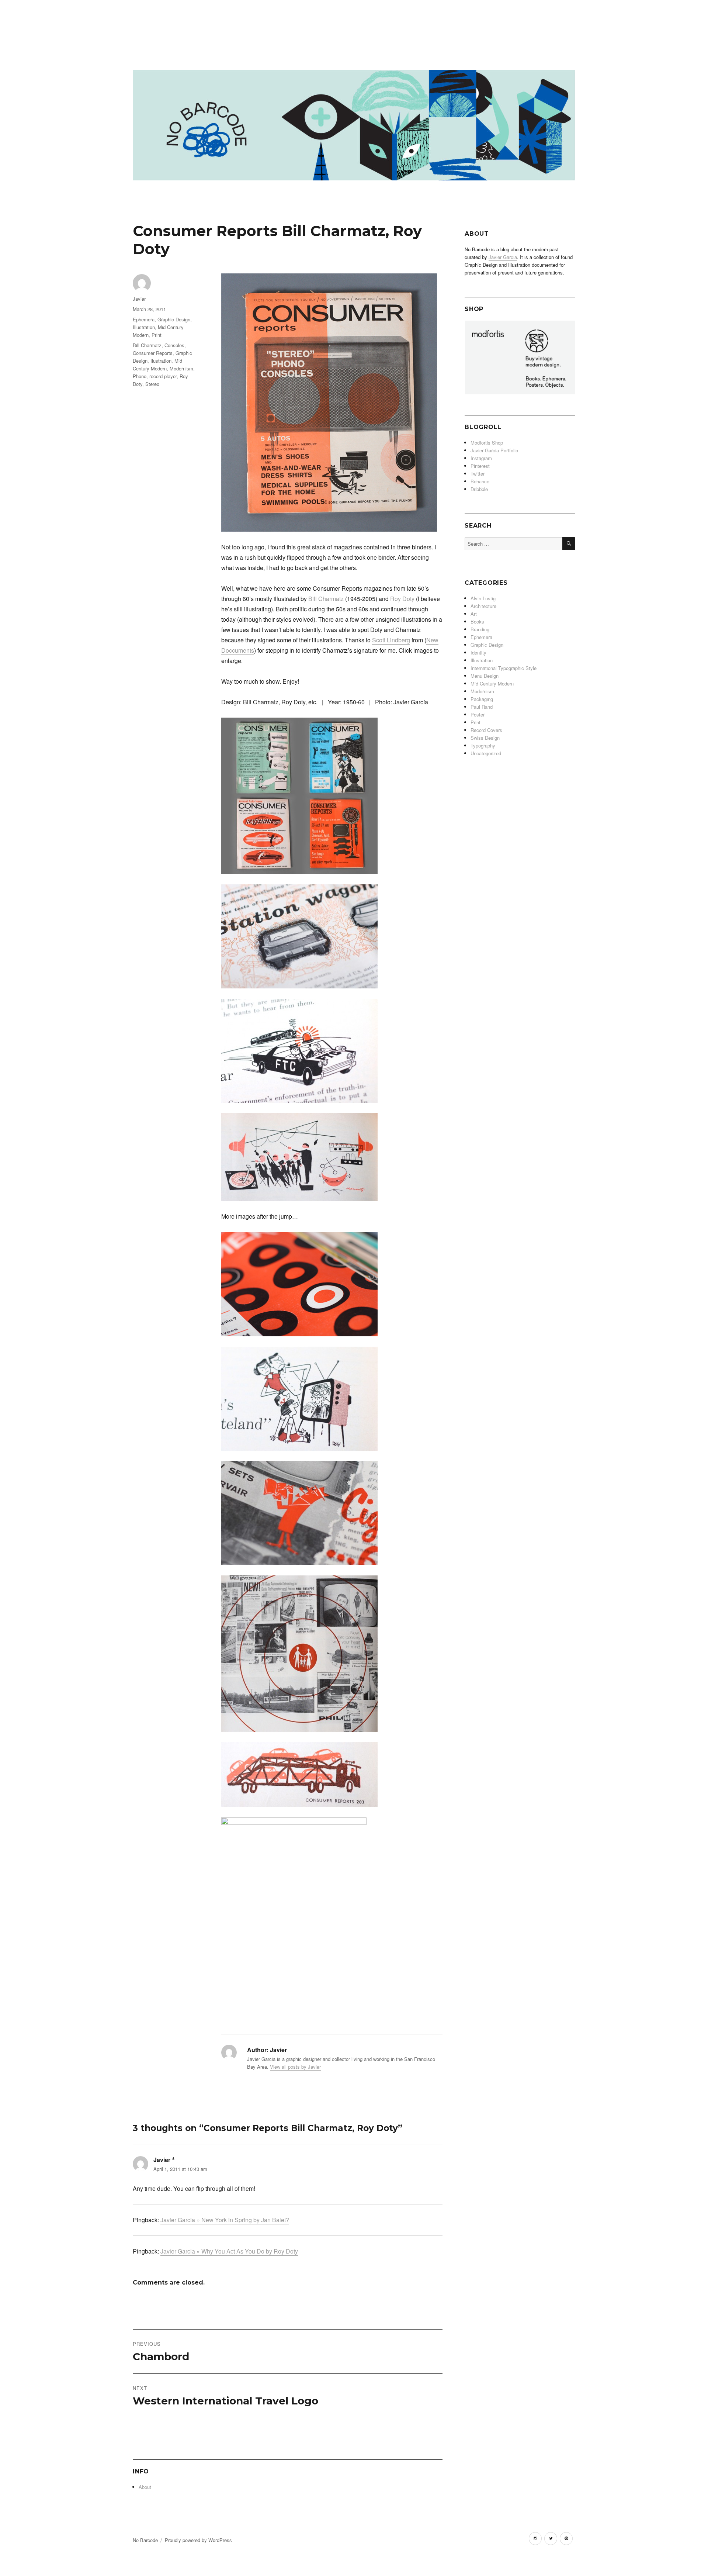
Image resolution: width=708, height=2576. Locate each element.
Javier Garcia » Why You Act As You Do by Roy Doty (229, 2251)
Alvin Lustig (483, 598)
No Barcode (145, 2540)
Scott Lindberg (391, 640)
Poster (478, 714)
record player (163, 376)
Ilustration (161, 361)
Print (157, 335)
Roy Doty (402, 599)
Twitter (478, 474)
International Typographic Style (504, 668)
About (145, 2487)
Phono (140, 376)
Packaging (482, 699)
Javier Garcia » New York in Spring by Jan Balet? (225, 2220)
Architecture (483, 606)
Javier (139, 299)
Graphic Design (174, 319)
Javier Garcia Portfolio (494, 450)
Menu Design (485, 676)
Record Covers (486, 730)
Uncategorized (486, 753)
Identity (478, 652)
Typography (483, 745)
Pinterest (480, 466)
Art (474, 614)
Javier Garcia (503, 257)
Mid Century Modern (492, 683)
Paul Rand (482, 707)
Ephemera (144, 319)
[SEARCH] (569, 544)
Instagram (481, 458)
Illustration (144, 327)
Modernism (181, 368)
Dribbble (479, 489)
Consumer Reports (153, 353)
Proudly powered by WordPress (198, 2540)
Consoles (174, 345)
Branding (480, 629)
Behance (480, 481)
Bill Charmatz (326, 599)
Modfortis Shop (487, 443)
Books (477, 621)
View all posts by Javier (295, 2067)
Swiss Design (485, 738)
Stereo (152, 384)
